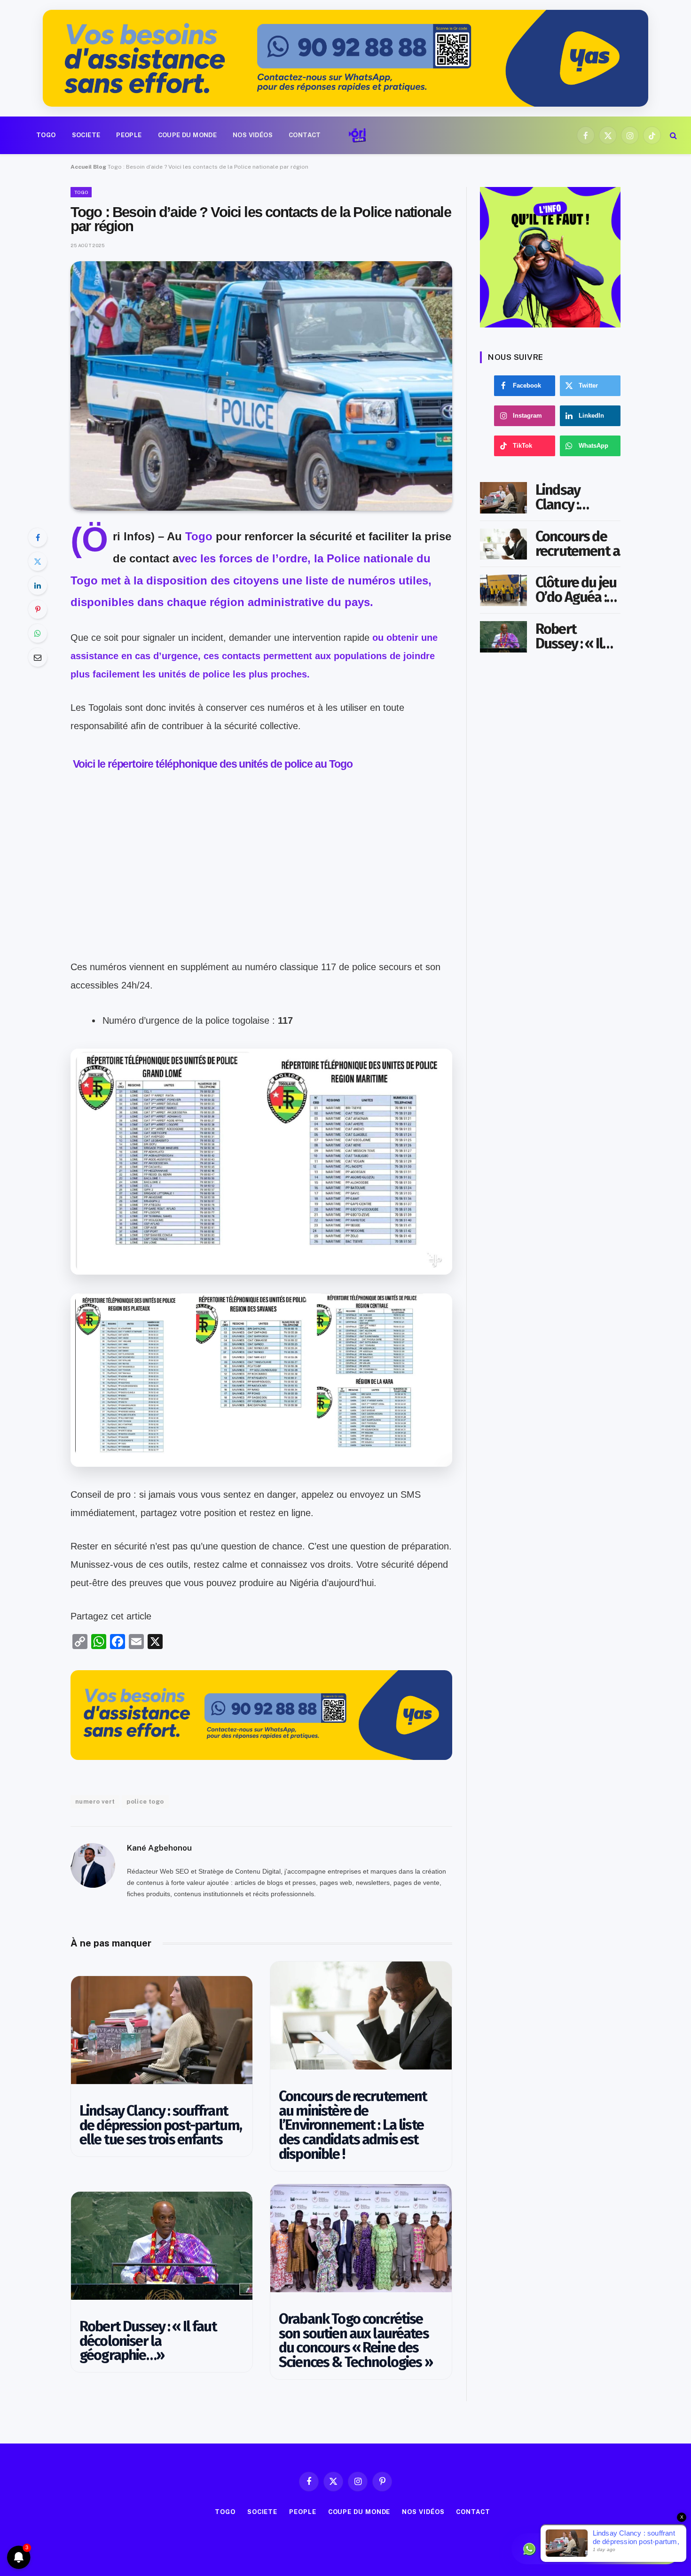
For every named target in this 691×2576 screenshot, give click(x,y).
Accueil (81, 167)
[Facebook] (38, 537)
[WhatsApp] (38, 633)
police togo (145, 1802)
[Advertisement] (261, 892)
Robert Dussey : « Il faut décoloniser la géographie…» (148, 2341)
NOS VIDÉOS (253, 135)
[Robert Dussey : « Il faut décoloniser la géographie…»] (162, 2246)
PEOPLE (129, 135)
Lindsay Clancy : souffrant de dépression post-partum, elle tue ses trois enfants (161, 2125)
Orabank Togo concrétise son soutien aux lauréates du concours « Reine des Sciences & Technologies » (356, 2341)
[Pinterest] (38, 609)
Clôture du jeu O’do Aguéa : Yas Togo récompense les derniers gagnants (576, 590)
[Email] (38, 657)
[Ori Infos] (357, 135)
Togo (199, 536)
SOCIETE (86, 135)
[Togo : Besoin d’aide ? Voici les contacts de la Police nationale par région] (261, 386)
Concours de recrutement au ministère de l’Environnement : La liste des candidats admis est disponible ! (353, 2125)
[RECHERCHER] (672, 136)
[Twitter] (38, 561)
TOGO (46, 135)
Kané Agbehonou (159, 1848)
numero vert (95, 1802)
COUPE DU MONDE (187, 135)
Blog (100, 167)
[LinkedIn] (38, 585)
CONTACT (305, 135)
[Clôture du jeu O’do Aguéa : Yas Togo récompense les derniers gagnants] (503, 590)
